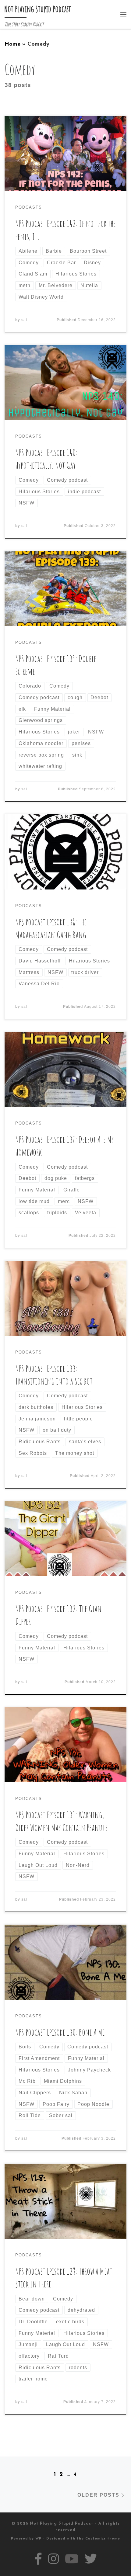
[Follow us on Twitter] (91, 2559)
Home (12, 44)
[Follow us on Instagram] (53, 2559)
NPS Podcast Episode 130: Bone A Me (60, 2032)
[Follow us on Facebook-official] (38, 2559)
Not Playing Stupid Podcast (62, 2524)
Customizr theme (103, 2539)
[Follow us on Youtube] (72, 2559)
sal (24, 320)
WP (38, 2539)
